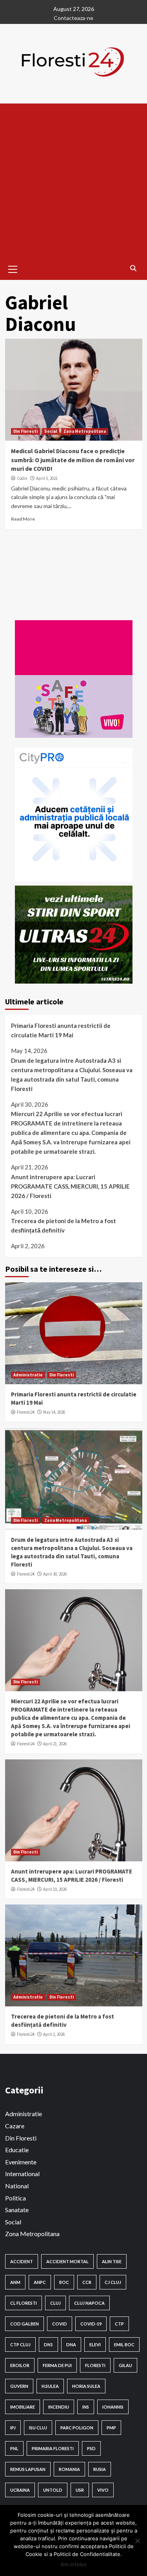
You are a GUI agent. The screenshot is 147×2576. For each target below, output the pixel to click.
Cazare (15, 2126)
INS (86, 2407)
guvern (19, 2386)
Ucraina (20, 2490)
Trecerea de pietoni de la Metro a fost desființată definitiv (64, 1225)
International (22, 2174)
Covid (60, 2324)
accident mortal (67, 2261)
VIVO (103, 2490)
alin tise (112, 2261)
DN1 (48, 2345)
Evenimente (21, 2162)
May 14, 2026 (54, 1412)
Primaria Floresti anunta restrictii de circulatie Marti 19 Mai (61, 1030)
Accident (22, 2261)
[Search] (133, 268)
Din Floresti (25, 431)
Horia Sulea (86, 2386)
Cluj (55, 2303)
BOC (64, 2282)
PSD (91, 2448)
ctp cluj (20, 2345)
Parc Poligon (77, 2428)
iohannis (113, 2407)
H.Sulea (50, 2386)
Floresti (95, 2365)
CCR (87, 2282)
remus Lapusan (28, 2469)
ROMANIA (69, 2469)
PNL (14, 2448)
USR (80, 2490)
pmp (111, 2428)
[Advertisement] (73, 181)
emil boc (124, 2345)
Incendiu (59, 2407)
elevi (95, 2345)
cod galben (24, 2324)
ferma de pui (57, 2365)
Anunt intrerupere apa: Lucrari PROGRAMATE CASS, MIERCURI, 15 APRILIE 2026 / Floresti (70, 1186)
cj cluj (113, 2282)
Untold (53, 2490)
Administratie (28, 1375)
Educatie (17, 2150)
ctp (119, 2324)
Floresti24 (26, 1412)
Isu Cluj (38, 2428)
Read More (23, 519)
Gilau (125, 2365)
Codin (22, 478)
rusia (100, 2469)
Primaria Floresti (53, 2448)
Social (51, 431)
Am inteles (74, 2564)
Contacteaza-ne (73, 18)
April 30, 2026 (55, 1574)
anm (15, 2282)
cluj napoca (89, 2303)
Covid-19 (91, 2324)
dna (71, 2345)
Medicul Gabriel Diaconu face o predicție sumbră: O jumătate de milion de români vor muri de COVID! (73, 460)
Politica (15, 2198)
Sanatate (17, 2210)
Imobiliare (23, 2407)
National (17, 2186)
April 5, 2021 (47, 478)
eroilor (20, 2365)
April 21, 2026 (55, 1744)
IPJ (13, 2428)
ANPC (40, 2282)
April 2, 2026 (54, 2034)
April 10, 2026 (55, 1889)
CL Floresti (24, 2303)
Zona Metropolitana (85, 431)
